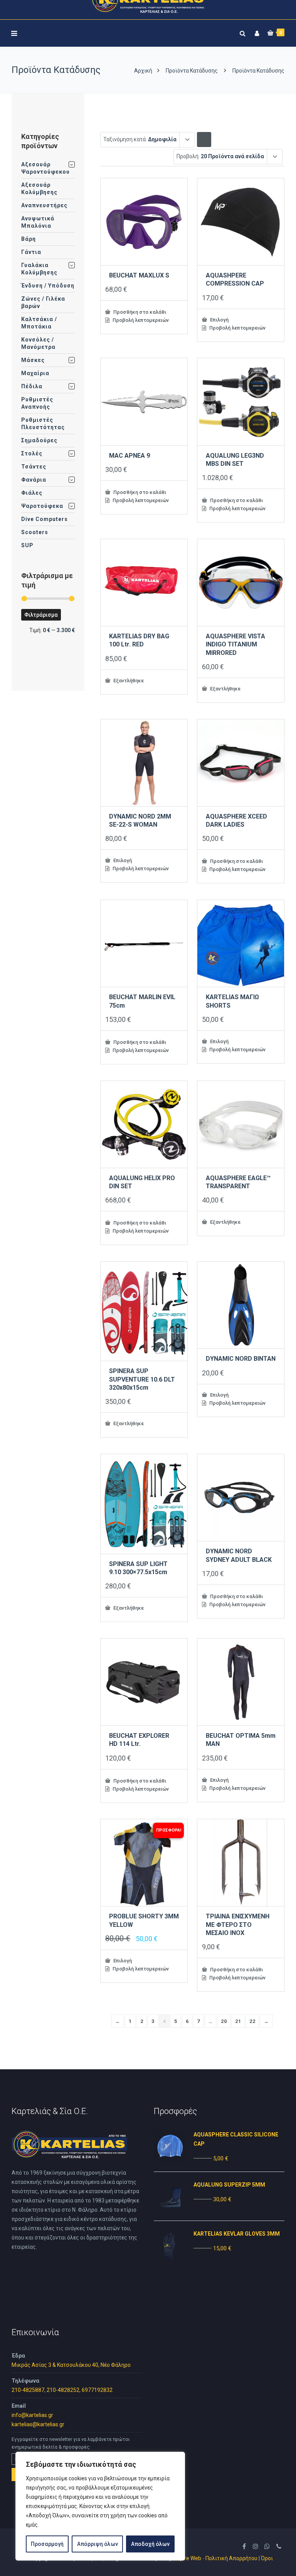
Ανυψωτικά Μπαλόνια (38, 222)
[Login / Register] (256, 32)
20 (224, 2021)
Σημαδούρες (39, 440)
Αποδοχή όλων (150, 2544)
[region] (100, 2506)
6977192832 (97, 2390)
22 (252, 2021)
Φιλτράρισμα (41, 615)
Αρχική (143, 71)
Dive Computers (45, 519)
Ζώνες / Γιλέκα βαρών (43, 302)
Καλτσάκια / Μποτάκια (39, 323)
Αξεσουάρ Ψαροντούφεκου (45, 168)
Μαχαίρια (35, 373)
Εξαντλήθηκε (128, 680)
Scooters (35, 532)
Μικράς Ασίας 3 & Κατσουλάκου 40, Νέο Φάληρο (71, 2365)
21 (238, 2021)
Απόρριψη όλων (98, 2544)
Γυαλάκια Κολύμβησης (39, 269)
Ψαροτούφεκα (42, 506)
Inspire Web (187, 2558)
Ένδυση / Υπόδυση (48, 286)
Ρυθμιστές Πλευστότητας (43, 424)
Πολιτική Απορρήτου (231, 2558)
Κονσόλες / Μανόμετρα (38, 343)
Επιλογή (219, 320)
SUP (27, 545)
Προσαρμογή (47, 2544)
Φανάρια (34, 480)
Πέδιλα (32, 386)
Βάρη (29, 239)
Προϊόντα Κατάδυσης (192, 71)
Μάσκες (33, 360)
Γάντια (31, 252)
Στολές (32, 453)
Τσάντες (34, 467)
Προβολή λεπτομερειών (140, 320)
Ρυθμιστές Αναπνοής (37, 403)
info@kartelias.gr (32, 2415)
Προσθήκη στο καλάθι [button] (139, 312)
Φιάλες (32, 493)
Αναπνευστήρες (44, 205)
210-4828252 (63, 2390)
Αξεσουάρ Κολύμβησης (39, 189)
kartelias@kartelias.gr (38, 2424)
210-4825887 (28, 2390)
